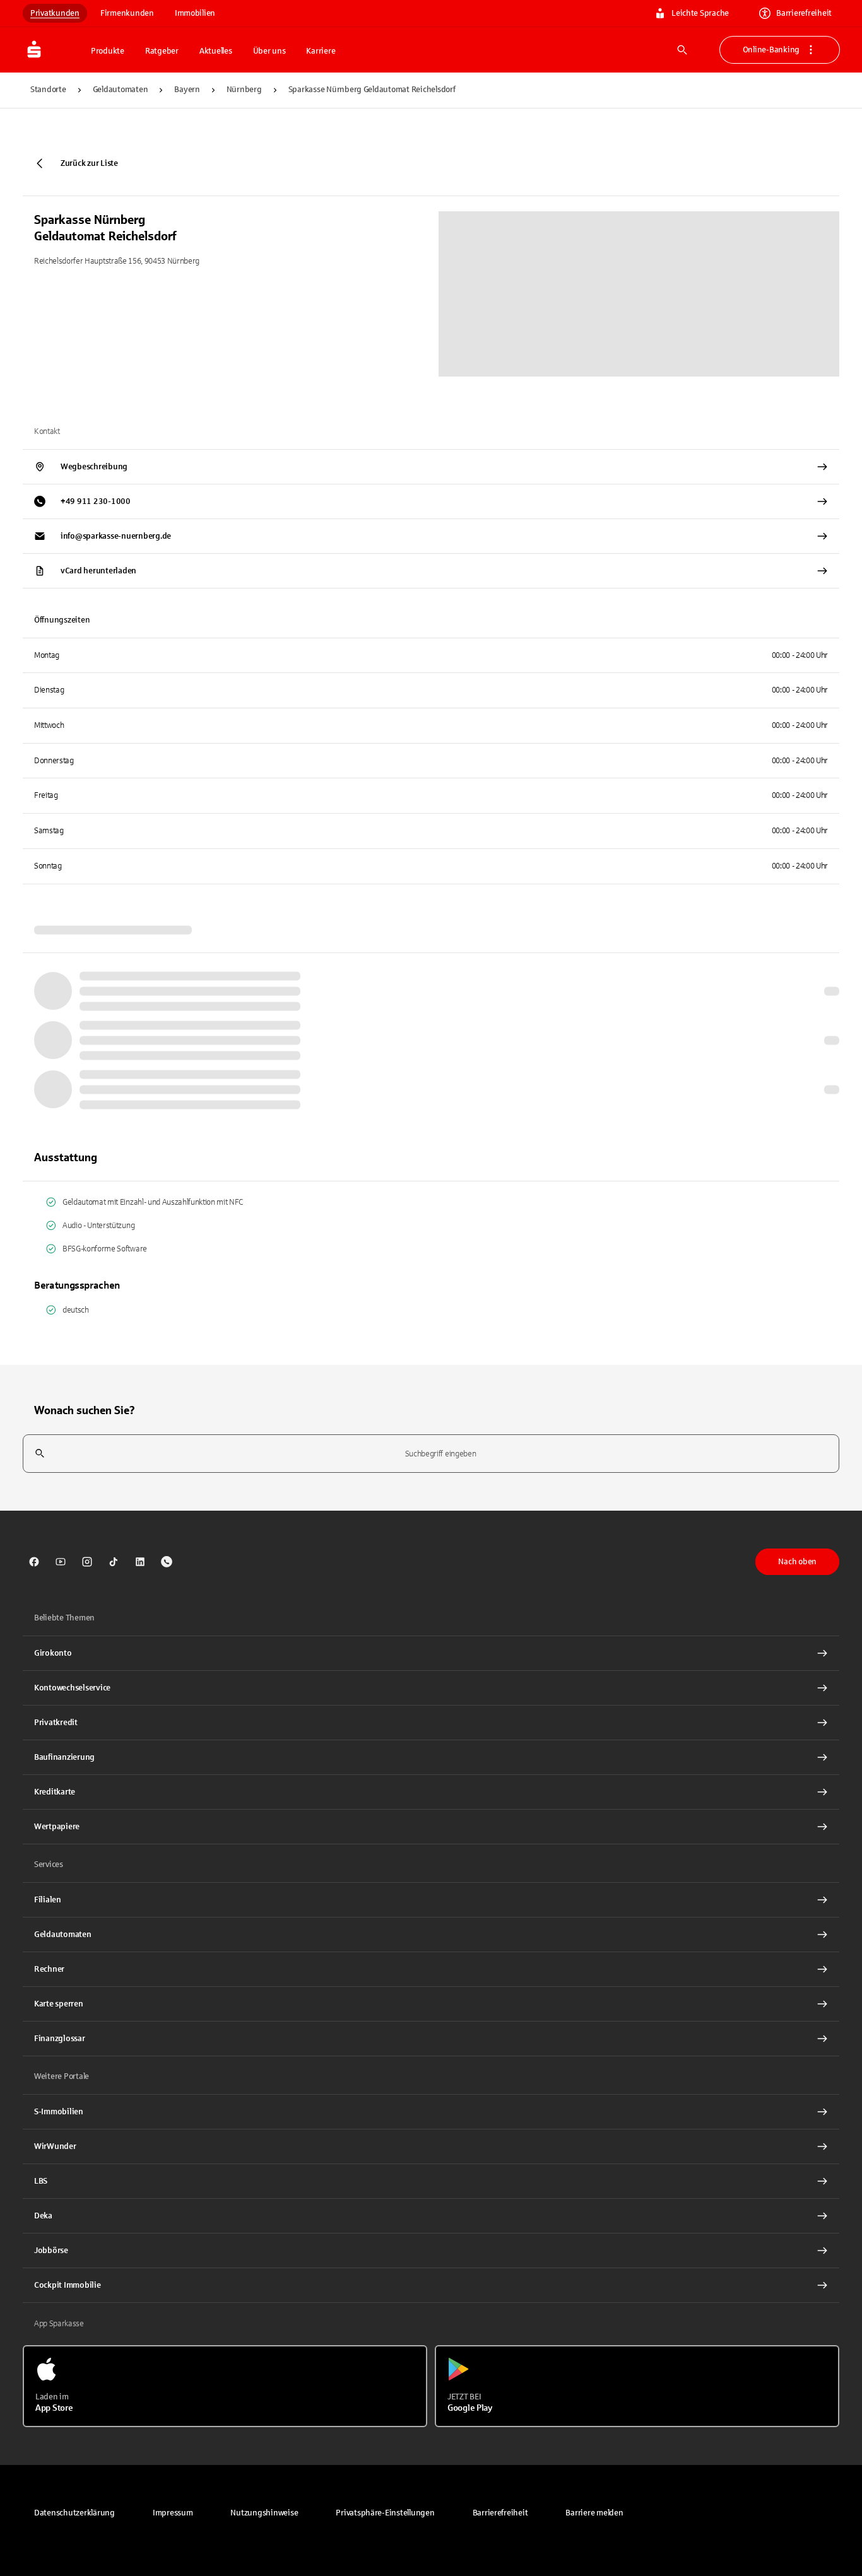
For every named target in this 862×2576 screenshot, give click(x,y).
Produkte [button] (108, 51)
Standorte (48, 90)
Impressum (173, 2513)
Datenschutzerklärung (74, 2513)
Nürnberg (244, 90)
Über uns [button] (269, 51)
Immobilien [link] (195, 13)
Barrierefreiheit (804, 13)
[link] (34, 1562)
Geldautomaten (121, 90)
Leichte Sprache (700, 13)
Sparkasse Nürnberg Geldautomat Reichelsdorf (372, 90)
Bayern (187, 90)
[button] (385, 2513)
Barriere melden (594, 2513)
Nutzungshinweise (264, 2513)
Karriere (321, 51)
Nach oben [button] (797, 1562)
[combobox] (431, 1454)
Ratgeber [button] (162, 51)
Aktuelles (216, 51)
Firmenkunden (127, 13)
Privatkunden (55, 13)
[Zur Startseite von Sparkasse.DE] (53, 50)
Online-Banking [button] (771, 50)
